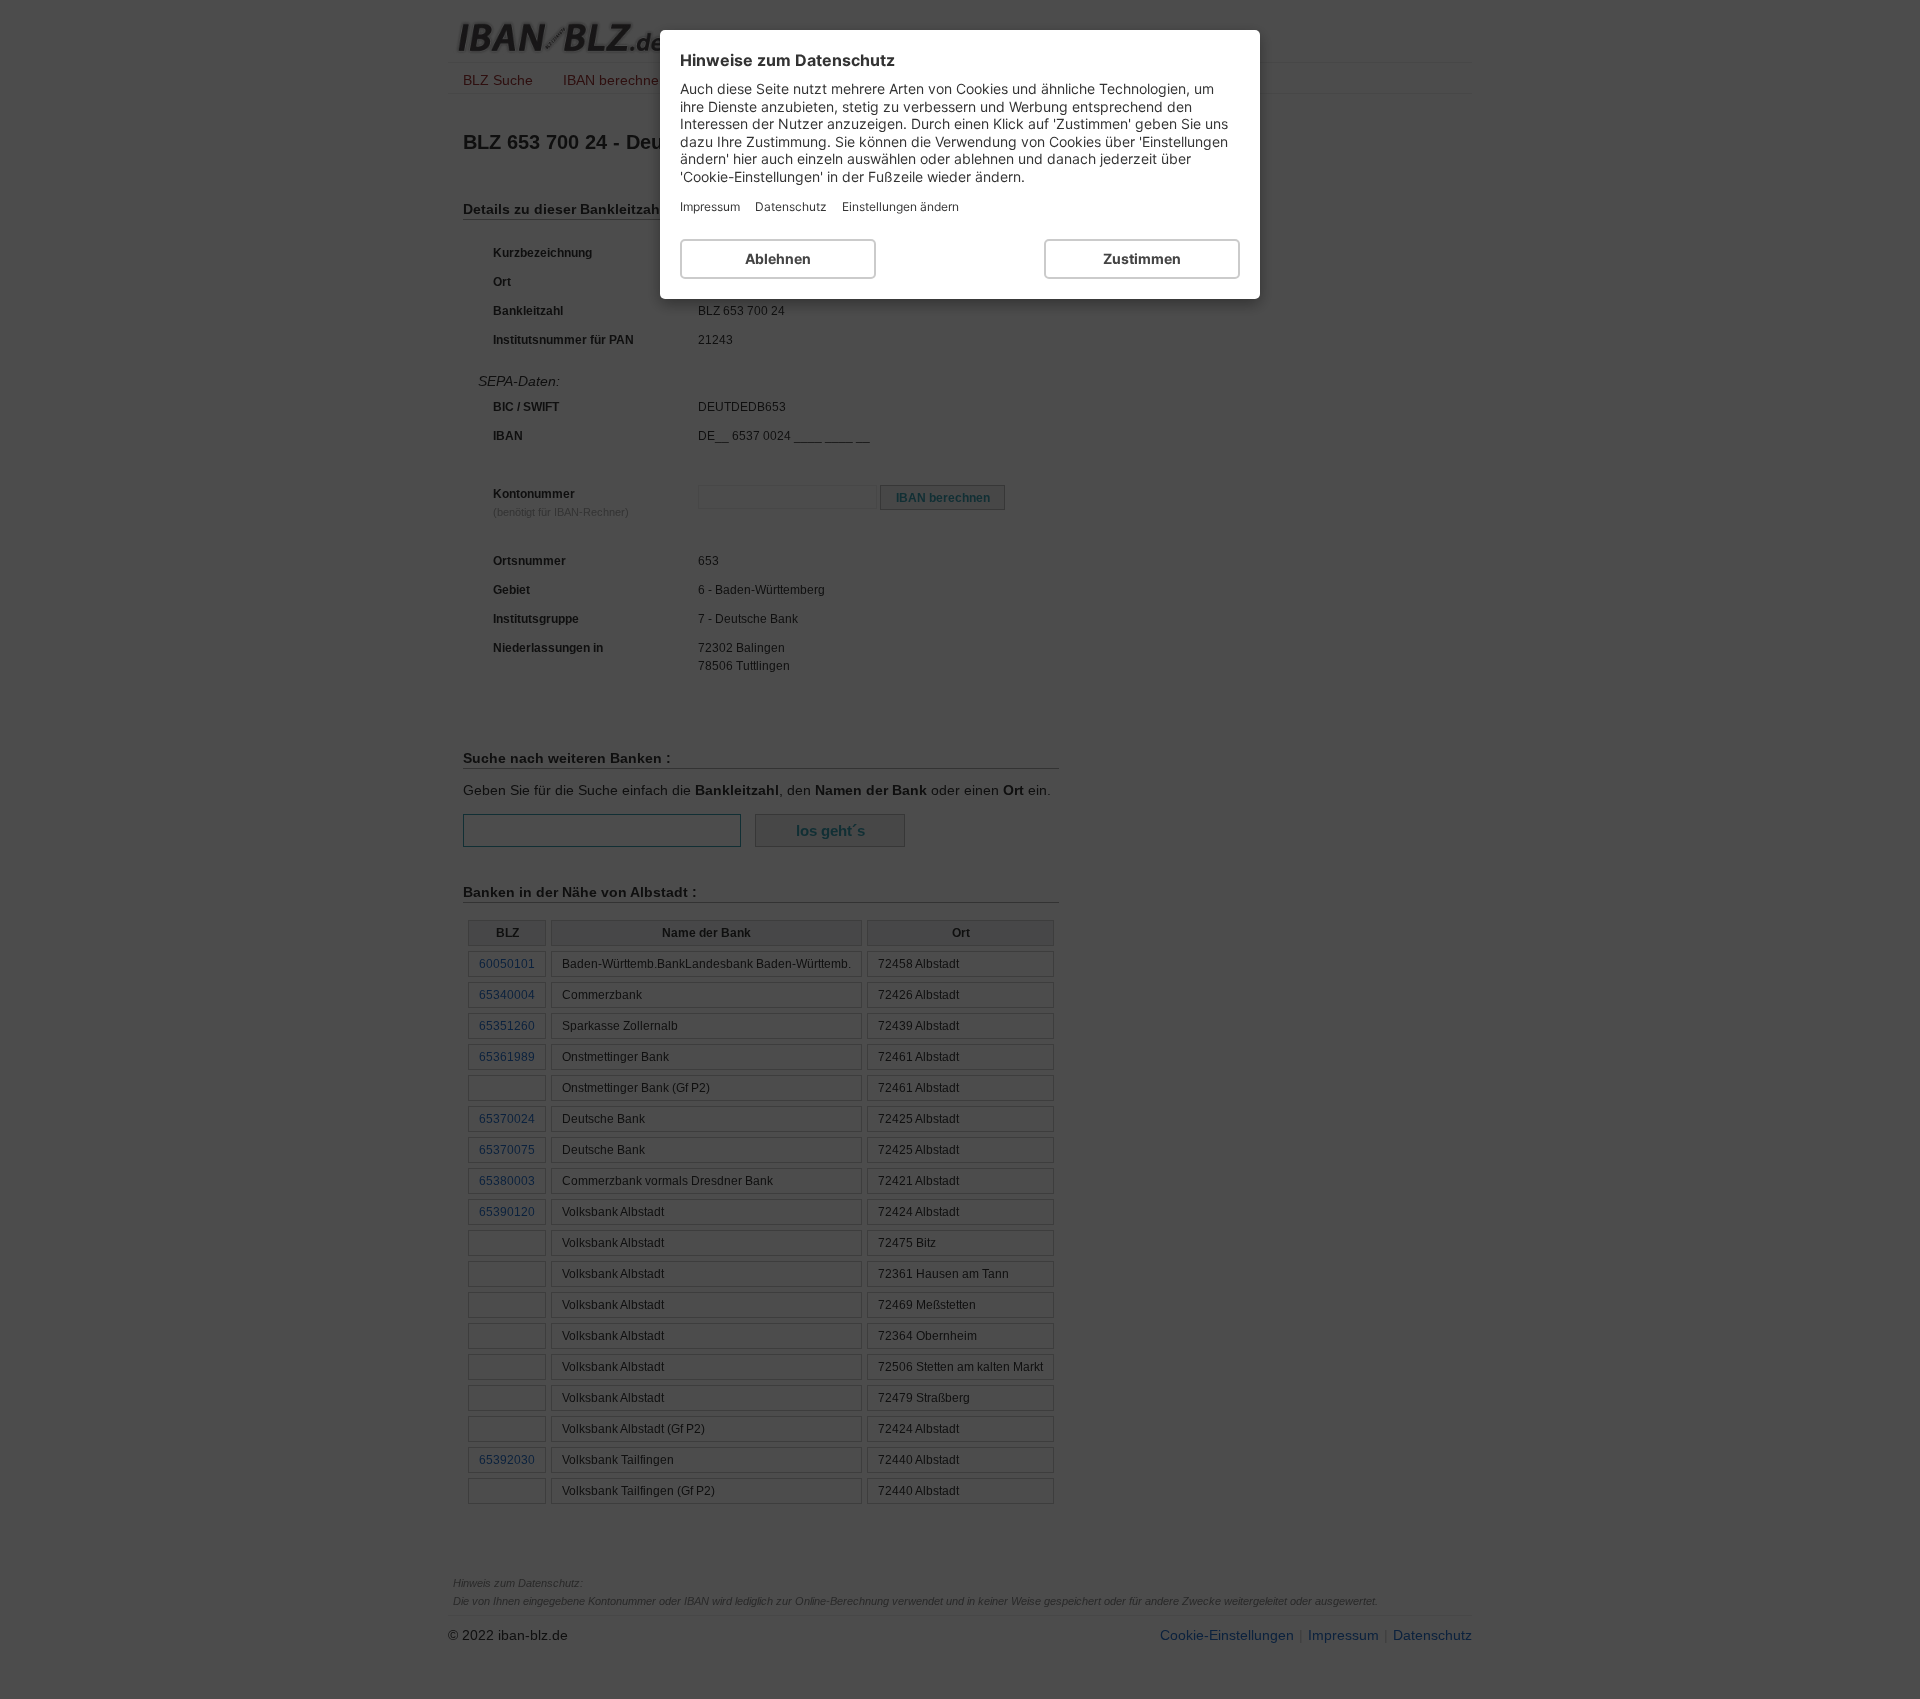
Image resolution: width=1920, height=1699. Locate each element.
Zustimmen (1142, 258)
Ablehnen (778, 258)
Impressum (710, 206)
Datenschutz (791, 206)
